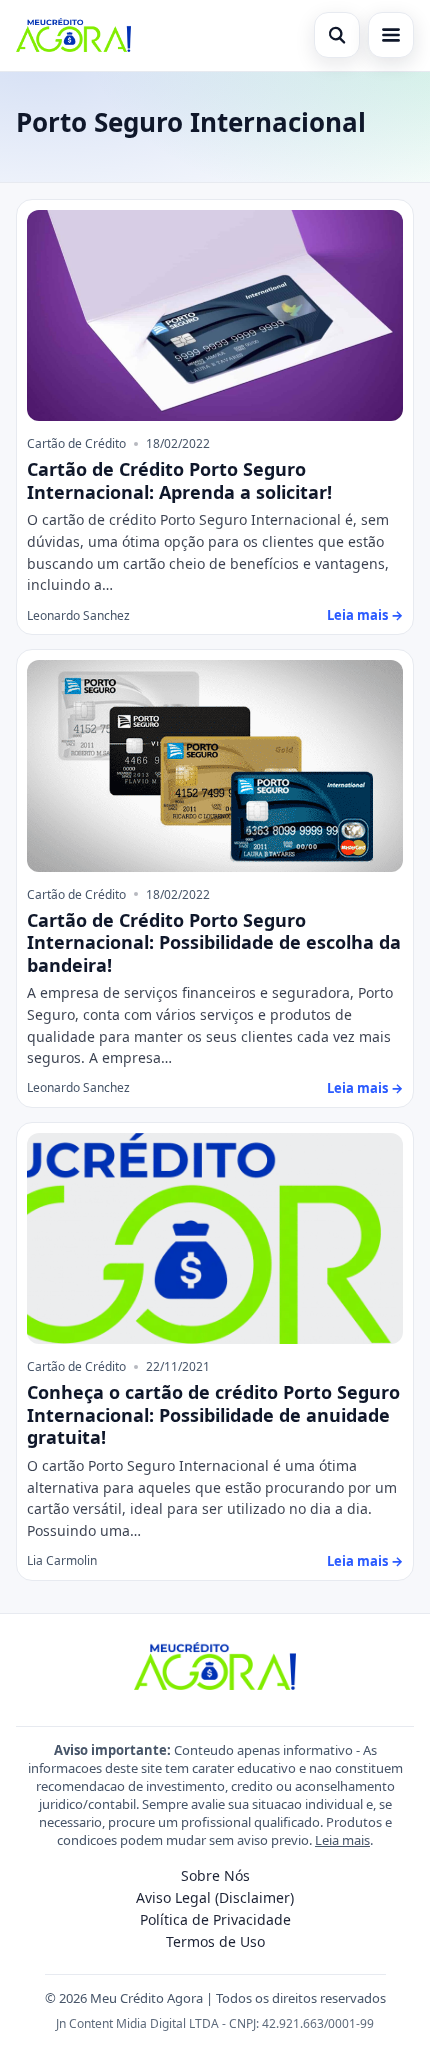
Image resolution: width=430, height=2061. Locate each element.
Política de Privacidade (215, 1919)
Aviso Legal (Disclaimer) (215, 1897)
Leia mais (342, 1840)
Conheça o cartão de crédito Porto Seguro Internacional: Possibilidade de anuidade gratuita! (213, 1414)
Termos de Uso (215, 1941)
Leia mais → (365, 615)
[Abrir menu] (391, 35)
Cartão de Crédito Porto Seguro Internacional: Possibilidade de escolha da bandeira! (214, 942)
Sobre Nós (215, 1875)
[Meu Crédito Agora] (73, 35)
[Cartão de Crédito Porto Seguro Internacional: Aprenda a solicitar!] (215, 316)
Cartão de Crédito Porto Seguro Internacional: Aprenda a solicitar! (179, 480)
